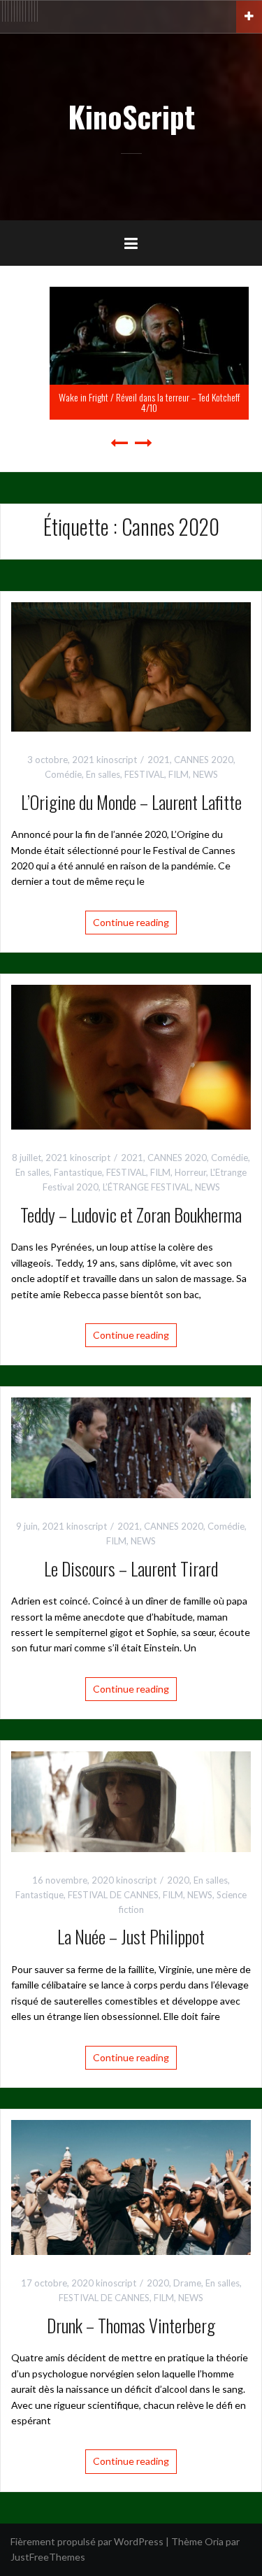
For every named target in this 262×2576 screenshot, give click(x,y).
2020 (178, 1880)
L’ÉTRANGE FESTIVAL (147, 1187)
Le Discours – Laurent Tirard (131, 1568)
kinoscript (117, 760)
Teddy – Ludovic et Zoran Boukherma (131, 1215)
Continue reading (131, 922)
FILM (179, 774)
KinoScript (131, 116)
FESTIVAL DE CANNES (113, 1895)
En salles (103, 774)
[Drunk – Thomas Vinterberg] (131, 2186)
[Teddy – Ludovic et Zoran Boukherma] (131, 1056)
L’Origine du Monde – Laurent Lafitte (131, 802)
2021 (159, 760)
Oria (214, 2541)
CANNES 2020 (204, 760)
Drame (187, 2283)
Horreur (190, 1172)
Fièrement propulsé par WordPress (87, 2541)
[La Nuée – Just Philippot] (131, 1801)
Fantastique (78, 1172)
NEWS (205, 774)
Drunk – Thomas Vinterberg (131, 2325)
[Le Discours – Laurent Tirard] (131, 1447)
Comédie (63, 774)
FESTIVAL (144, 774)
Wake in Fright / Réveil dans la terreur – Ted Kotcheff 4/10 (131, 402)
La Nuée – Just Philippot (131, 1936)
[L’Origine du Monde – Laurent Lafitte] (131, 666)
